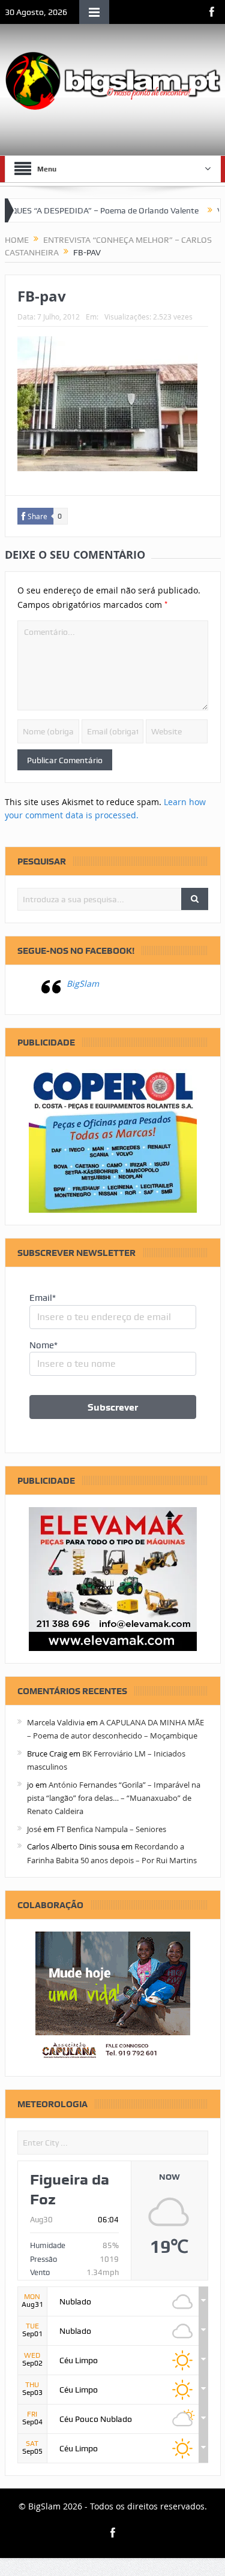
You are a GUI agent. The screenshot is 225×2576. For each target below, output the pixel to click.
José (34, 1829)
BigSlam (83, 983)
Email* (43, 1298)
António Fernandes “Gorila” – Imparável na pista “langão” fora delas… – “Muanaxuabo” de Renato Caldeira (114, 1798)
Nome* (43, 1345)
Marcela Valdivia (56, 1722)
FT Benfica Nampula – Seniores (111, 1829)
